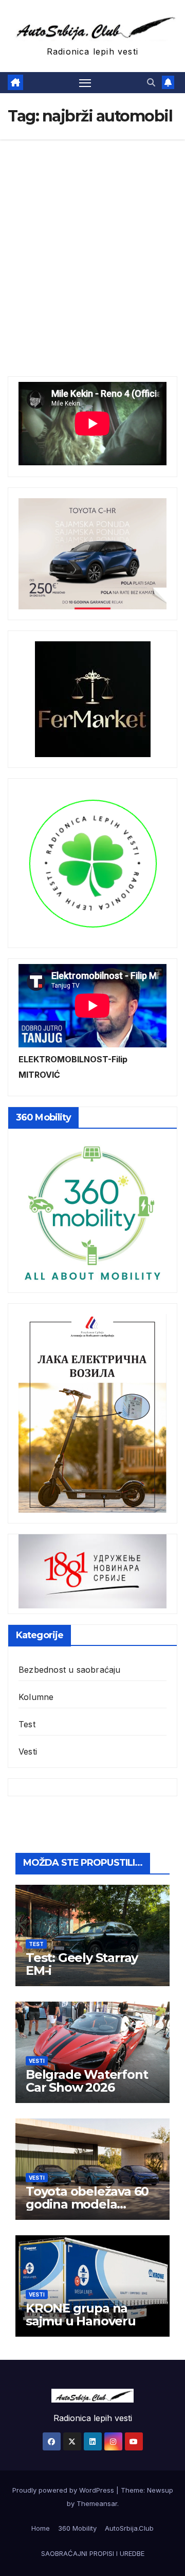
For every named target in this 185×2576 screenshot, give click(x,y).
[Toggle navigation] (85, 83)
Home (41, 2528)
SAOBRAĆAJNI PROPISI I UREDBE (93, 2553)
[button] (151, 82)
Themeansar (97, 2503)
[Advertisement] (92, 237)
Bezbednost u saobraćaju (70, 1670)
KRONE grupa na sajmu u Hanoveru (81, 2315)
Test (27, 1724)
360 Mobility (77, 2528)
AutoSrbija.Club (129, 2528)
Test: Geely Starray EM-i (82, 1964)
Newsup (160, 2490)
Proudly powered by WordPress (64, 2490)
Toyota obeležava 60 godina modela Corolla (87, 2204)
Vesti (28, 1751)
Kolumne (36, 1697)
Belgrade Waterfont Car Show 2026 (87, 2081)
